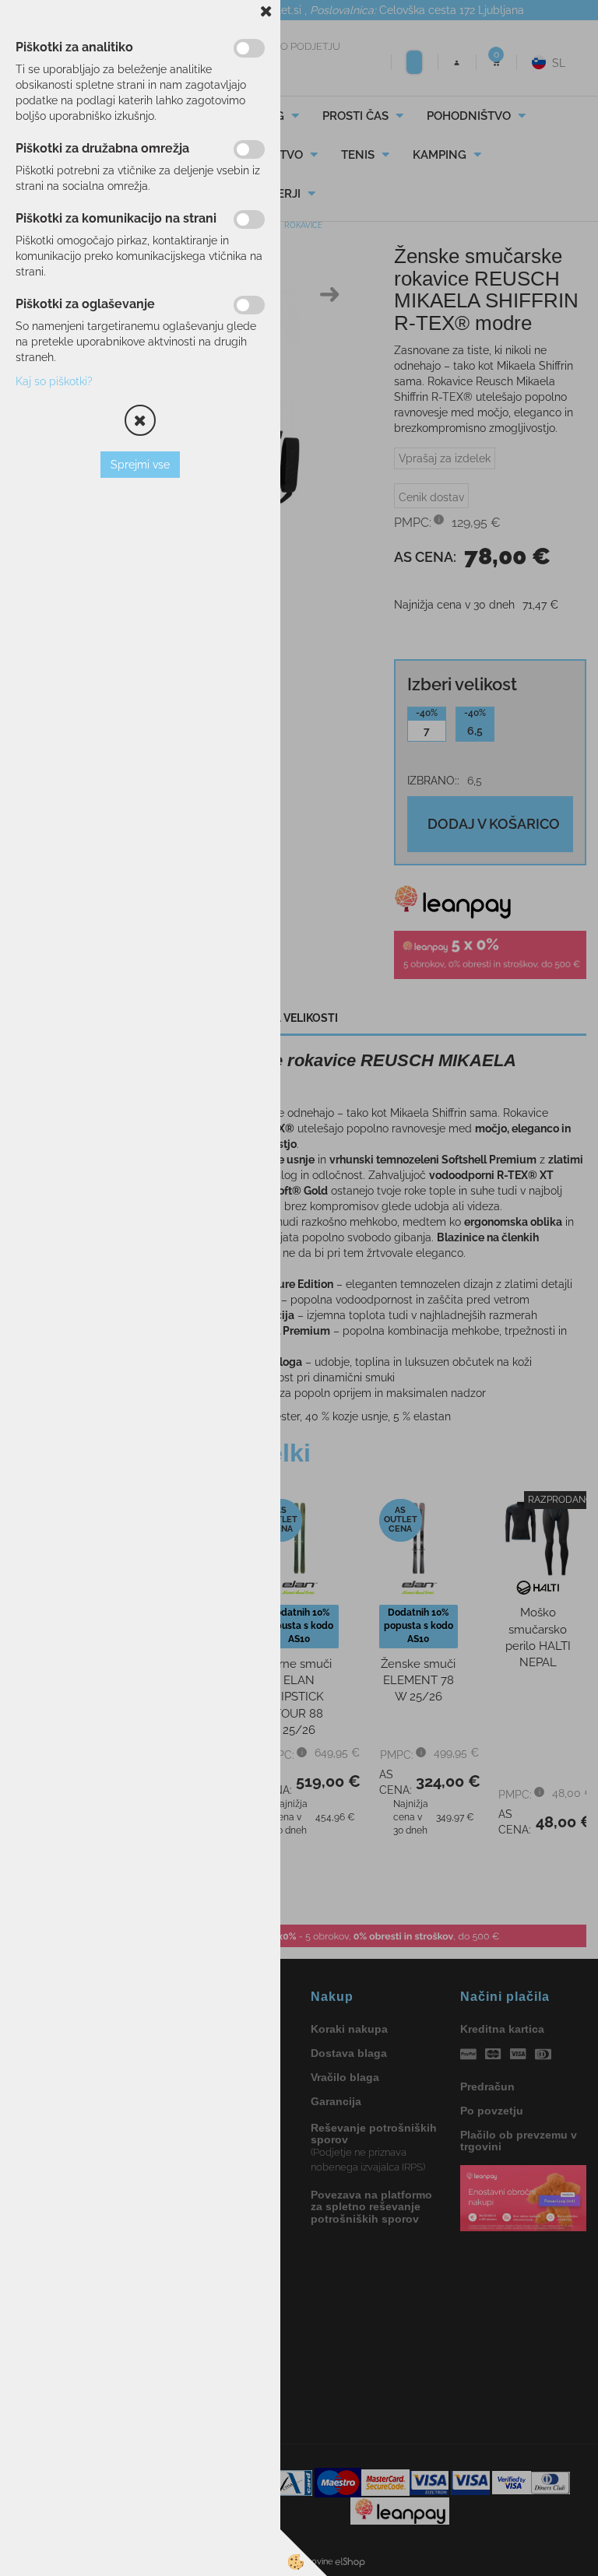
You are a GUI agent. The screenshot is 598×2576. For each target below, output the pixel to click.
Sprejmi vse (140, 465)
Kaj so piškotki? (54, 381)
